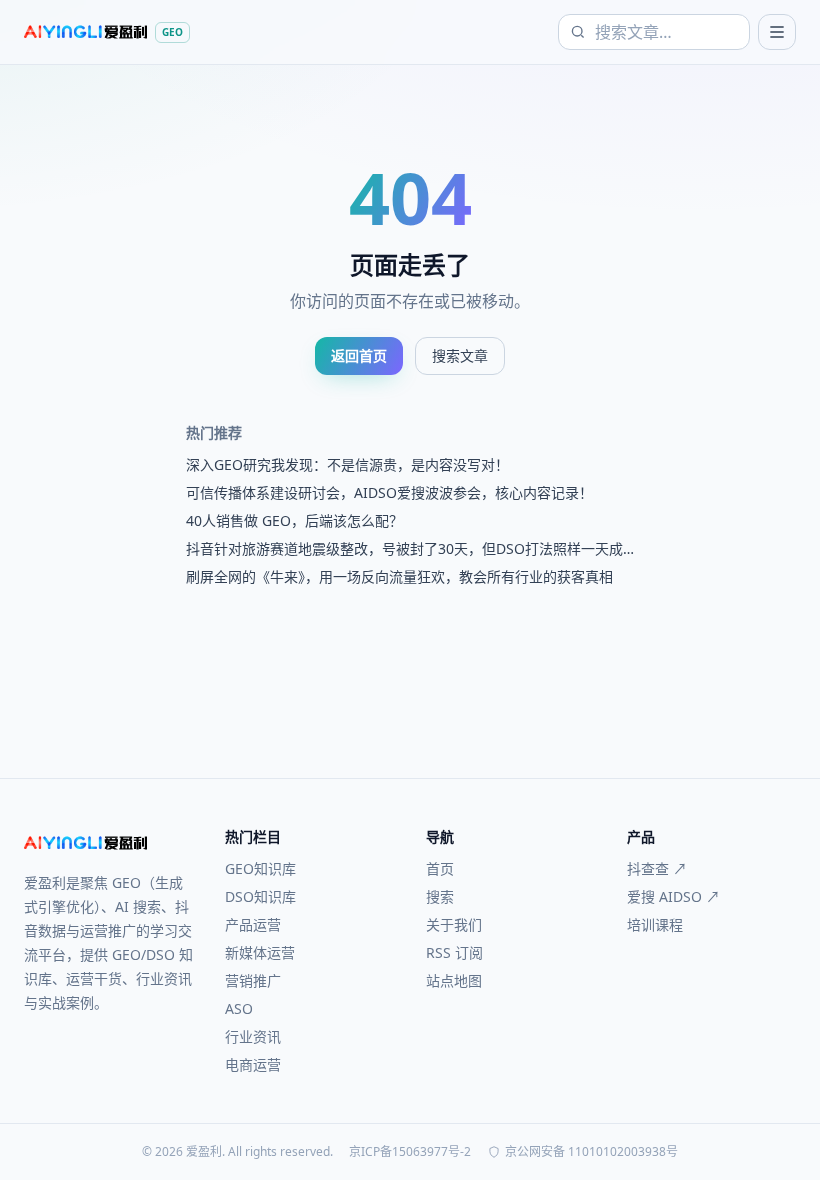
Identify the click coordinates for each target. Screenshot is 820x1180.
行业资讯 (253, 1036)
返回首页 (359, 355)
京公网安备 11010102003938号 (591, 1152)
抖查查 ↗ (657, 868)
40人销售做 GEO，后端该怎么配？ (294, 520)
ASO (239, 1008)
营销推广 (253, 980)
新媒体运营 (260, 952)
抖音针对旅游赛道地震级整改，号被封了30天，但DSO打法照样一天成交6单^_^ (404, 549)
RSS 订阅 (454, 952)
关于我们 (454, 924)
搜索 (440, 896)
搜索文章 (460, 355)
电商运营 (253, 1064)
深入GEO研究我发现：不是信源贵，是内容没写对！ (347, 464)
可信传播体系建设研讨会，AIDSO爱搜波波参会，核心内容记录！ (389, 492)
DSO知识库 (260, 896)
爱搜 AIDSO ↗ (673, 896)
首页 (440, 868)
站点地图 (454, 980)
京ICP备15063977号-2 (410, 1152)
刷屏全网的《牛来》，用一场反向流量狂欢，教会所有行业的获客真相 (399, 576)
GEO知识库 (260, 868)
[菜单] (777, 32)
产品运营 (253, 924)
